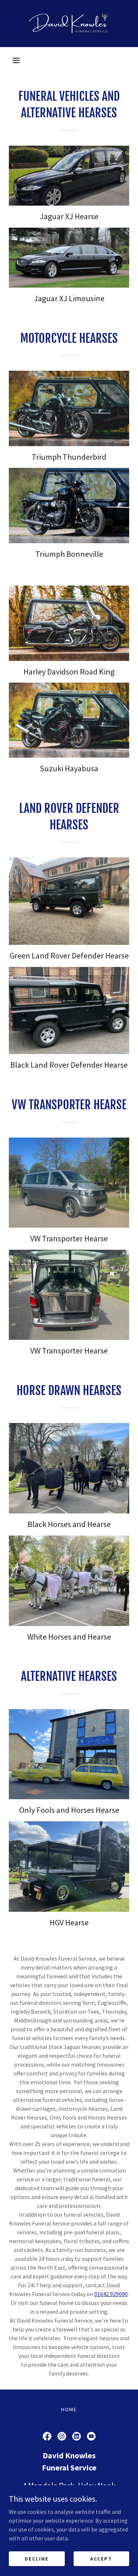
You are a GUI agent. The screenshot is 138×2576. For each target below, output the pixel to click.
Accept (101, 2558)
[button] (16, 60)
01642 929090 (111, 2294)
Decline (37, 2558)
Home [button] (69, 2409)
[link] (69, 24)
